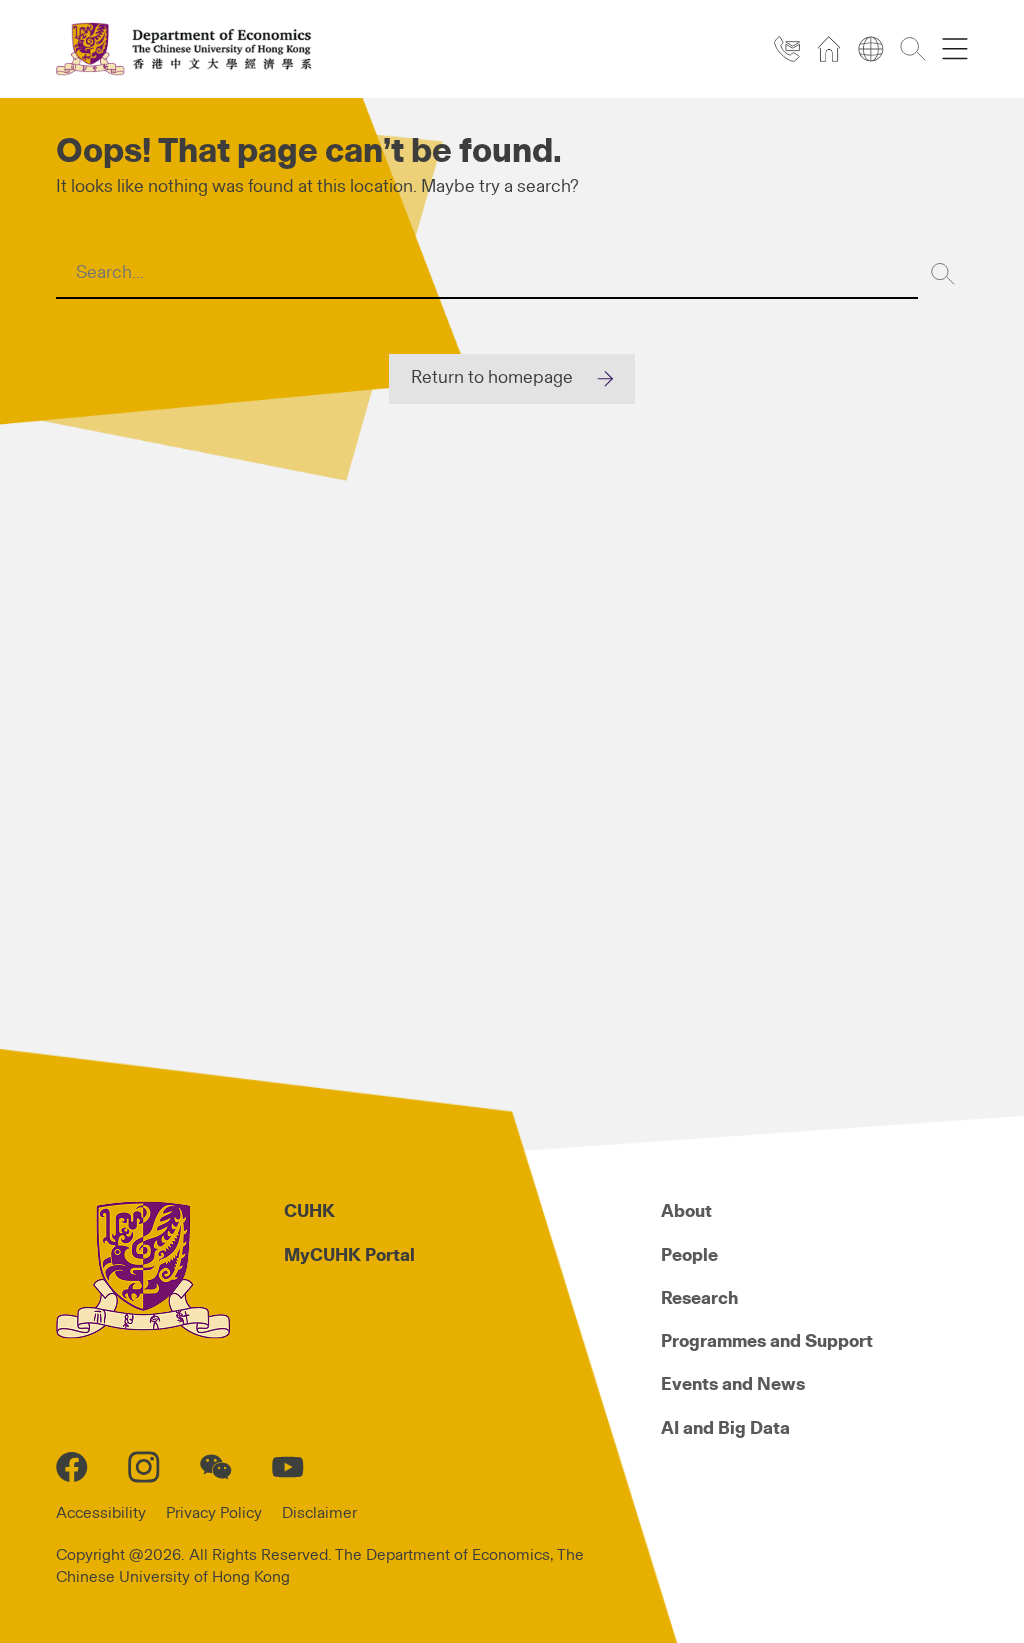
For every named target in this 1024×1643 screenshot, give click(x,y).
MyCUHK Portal (349, 1256)
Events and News (733, 1385)
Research (699, 1299)
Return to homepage (492, 378)
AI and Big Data (725, 1429)
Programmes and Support (767, 1342)
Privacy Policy (214, 1513)
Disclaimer (319, 1513)
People (689, 1256)
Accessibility (101, 1513)
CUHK (309, 1212)
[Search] (943, 274)
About (686, 1212)
